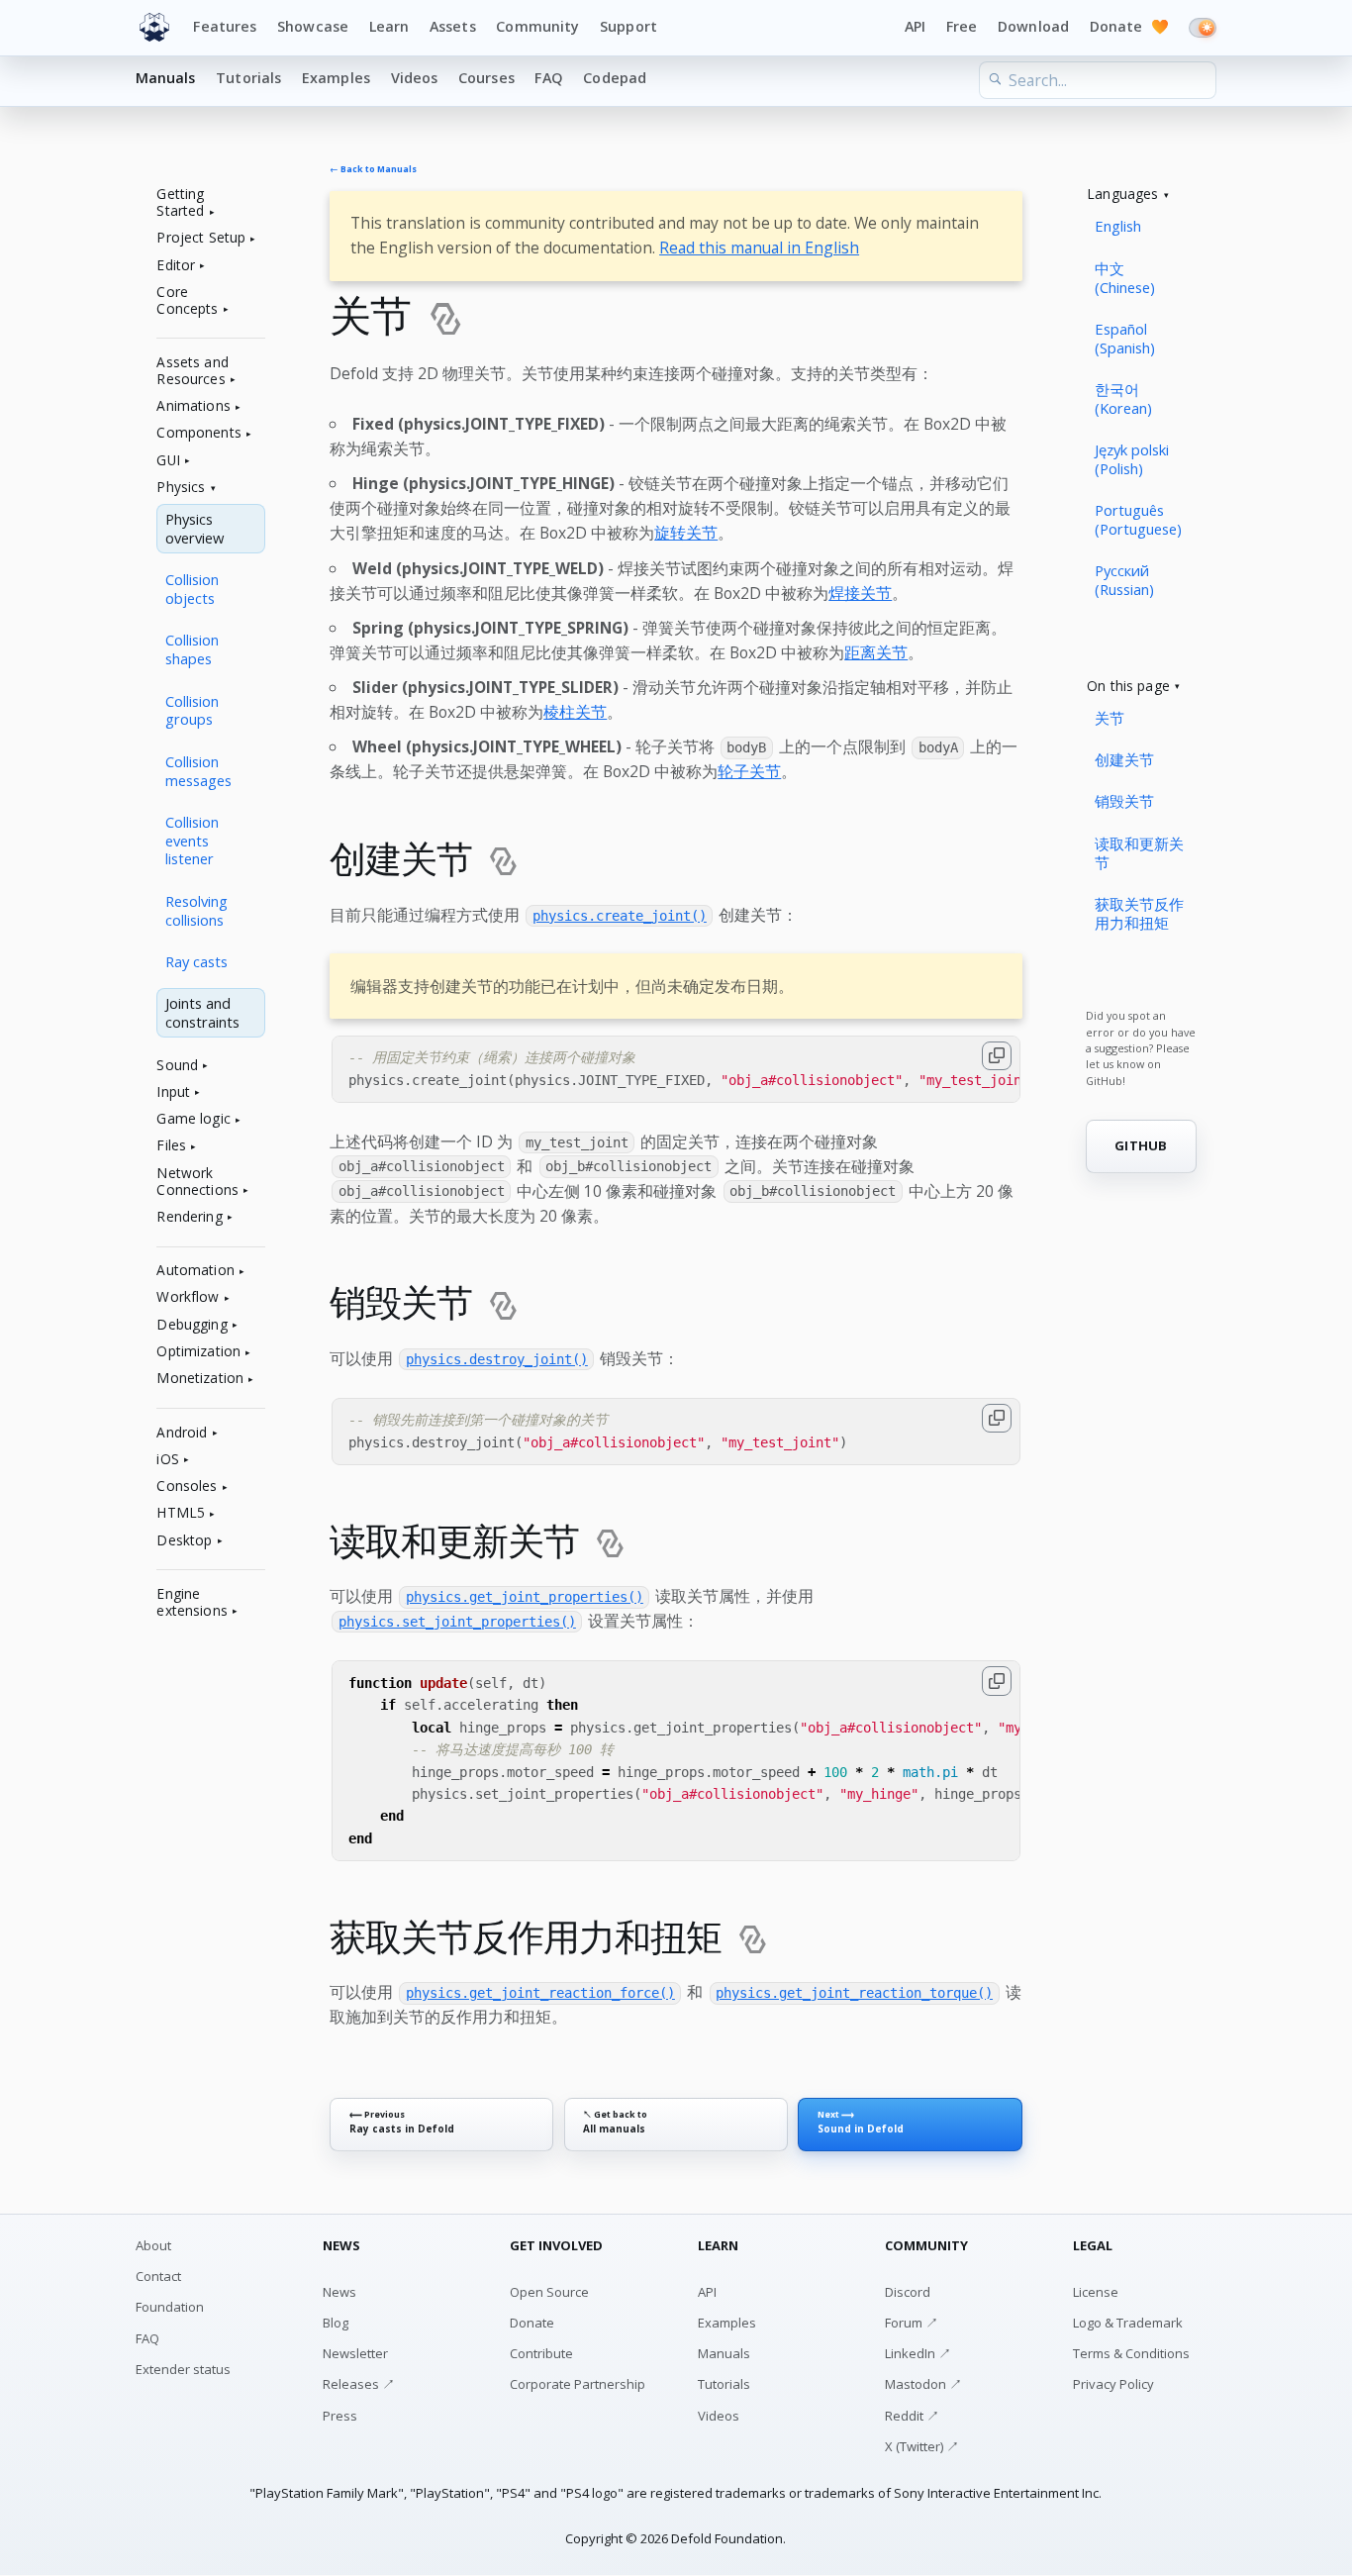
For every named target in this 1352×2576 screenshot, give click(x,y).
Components (198, 433)
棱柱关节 (575, 712)
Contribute (541, 2353)
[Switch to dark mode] (1203, 28)
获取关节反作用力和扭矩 (1139, 913)
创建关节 (1124, 759)
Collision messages (198, 771)
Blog (336, 2323)
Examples (336, 78)
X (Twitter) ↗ (922, 2446)
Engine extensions (192, 1603)
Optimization (198, 1352)
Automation (195, 1271)
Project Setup (201, 238)
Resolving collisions (196, 910)
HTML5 (181, 1513)
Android (182, 1433)
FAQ (548, 78)
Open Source (549, 2292)
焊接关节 (860, 593)
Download (1033, 26)
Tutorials (248, 78)
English (1118, 226)
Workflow (188, 1297)
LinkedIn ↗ (918, 2353)
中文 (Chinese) (1125, 278)
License (1096, 2292)
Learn (389, 26)
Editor (176, 266)
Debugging (192, 1325)
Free (962, 26)
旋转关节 (686, 533)
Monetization (200, 1379)
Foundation (170, 2307)
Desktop (184, 1541)
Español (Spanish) (1125, 338)
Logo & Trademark (1128, 2323)
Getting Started (180, 203)
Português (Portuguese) (1138, 519)
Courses (486, 78)
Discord (908, 2292)
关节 (1110, 718)
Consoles (187, 1486)
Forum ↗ (912, 2323)
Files (171, 1146)
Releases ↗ (359, 2384)
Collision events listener (192, 841)
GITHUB (1141, 1145)
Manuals (166, 78)
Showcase (313, 26)
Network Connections (197, 1182)
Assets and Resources (192, 371)
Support (628, 26)
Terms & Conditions (1131, 2353)
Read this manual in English (759, 248)
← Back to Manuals (373, 170)
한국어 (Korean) (1123, 398)
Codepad (615, 78)
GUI (168, 461)
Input (173, 1092)
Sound (177, 1066)
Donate (1129, 26)
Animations (193, 406)
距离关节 (876, 652)
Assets (453, 26)
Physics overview (194, 528)
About (153, 2245)
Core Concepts (187, 301)
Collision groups (192, 710)
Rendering (189, 1217)
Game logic (193, 1119)
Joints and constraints (202, 1012)
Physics (181, 488)
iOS (167, 1460)
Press (340, 2416)
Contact (158, 2276)
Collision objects (192, 589)
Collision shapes (192, 649)
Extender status (183, 2369)
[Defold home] (154, 28)
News (339, 2292)
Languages (1122, 195)
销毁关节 (1124, 801)
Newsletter (355, 2353)
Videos (415, 78)
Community (537, 26)
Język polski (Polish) (1132, 459)
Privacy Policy (1113, 2384)
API (915, 26)
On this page (1128, 687)
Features (225, 26)
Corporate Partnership (578, 2384)
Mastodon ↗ (923, 2384)
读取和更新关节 (1139, 853)
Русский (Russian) (1124, 580)
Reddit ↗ (912, 2416)
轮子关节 (749, 771)
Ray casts (196, 961)
